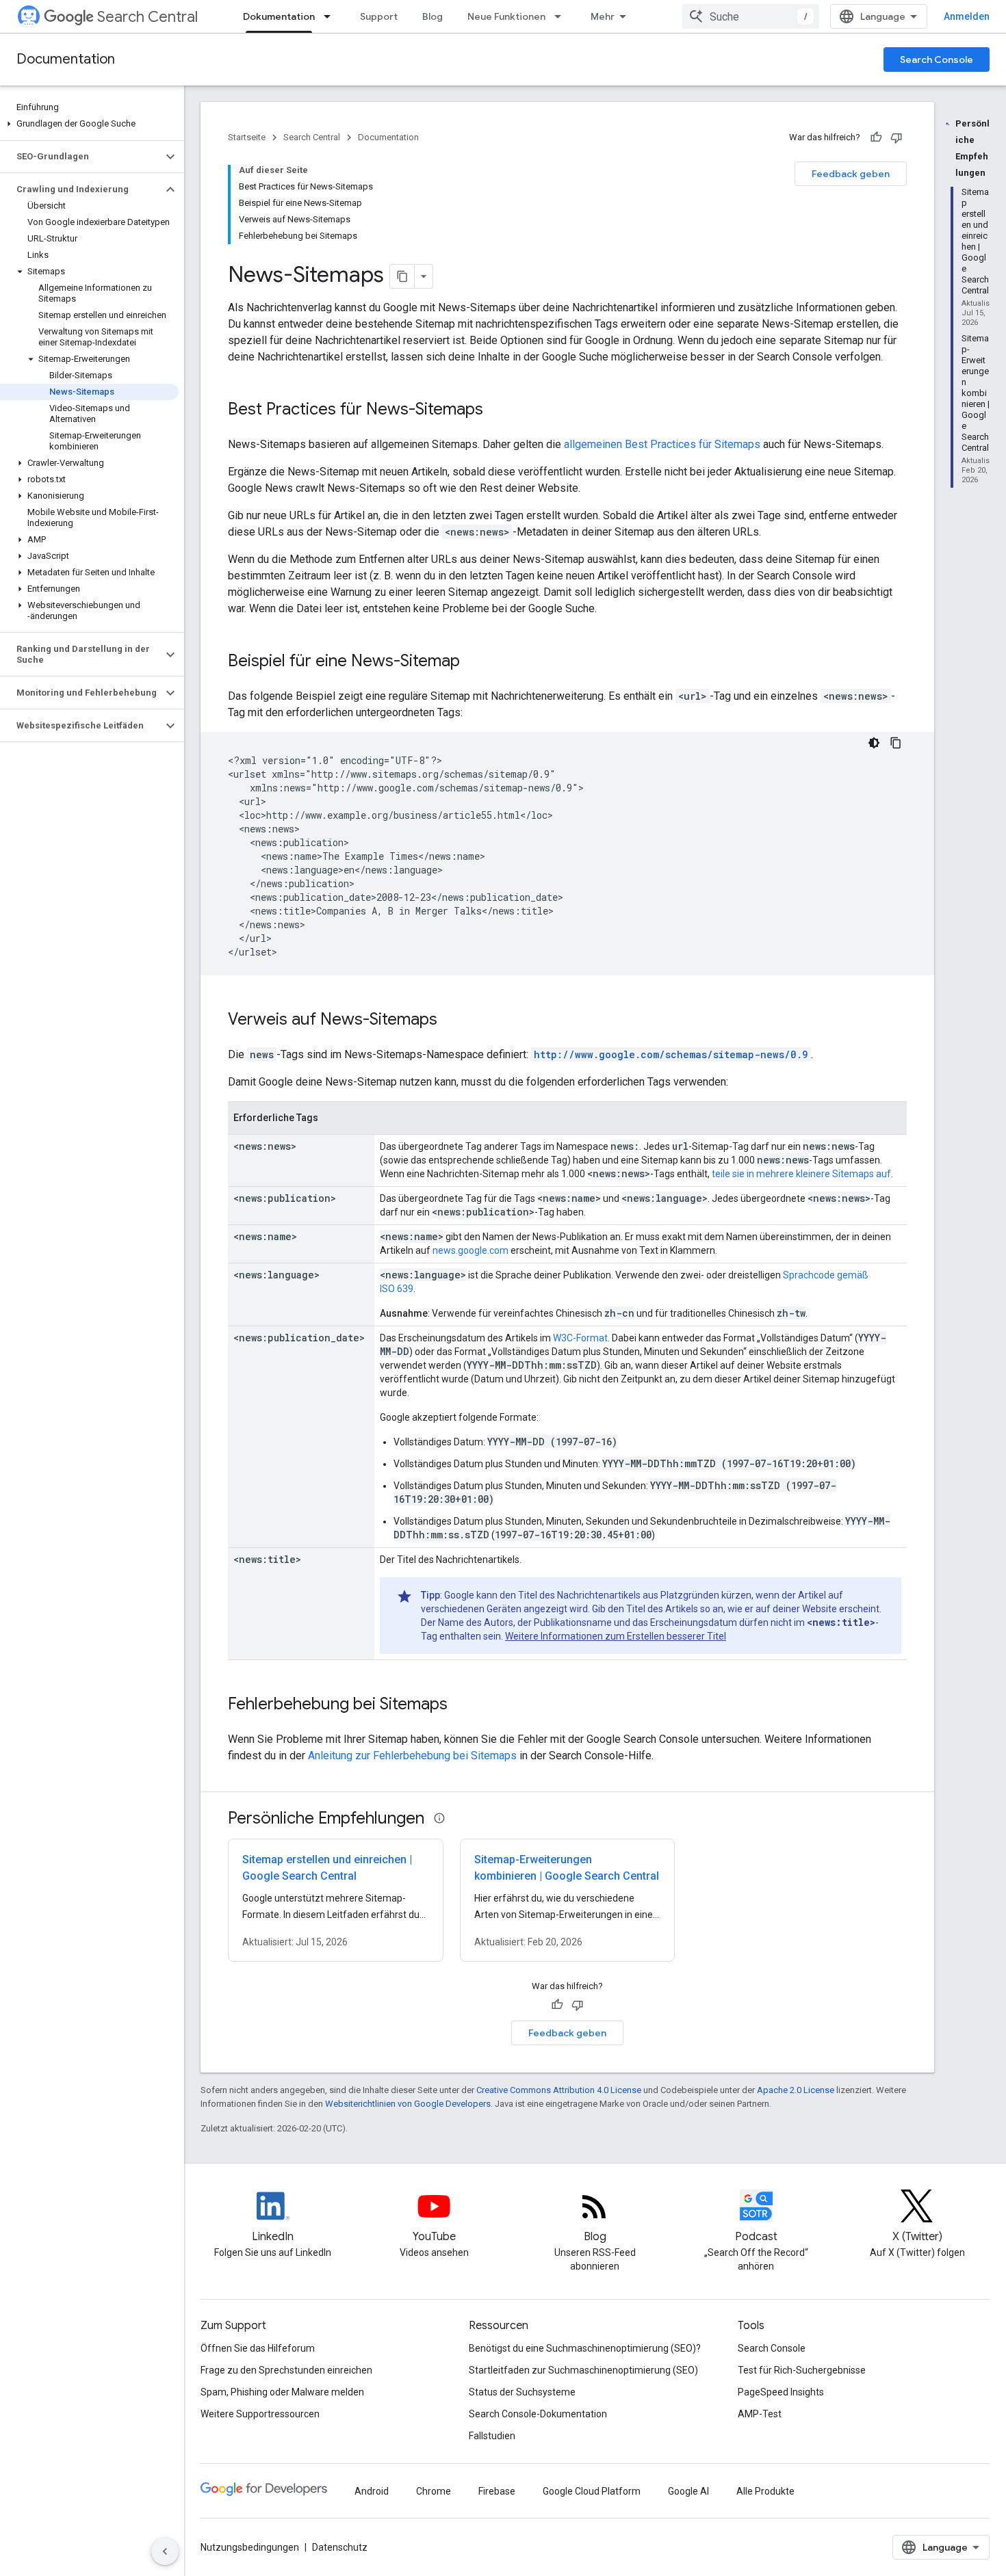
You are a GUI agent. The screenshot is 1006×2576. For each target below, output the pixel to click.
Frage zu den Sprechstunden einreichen (286, 2370)
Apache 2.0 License (796, 2090)
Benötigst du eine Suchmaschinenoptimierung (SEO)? (585, 2348)
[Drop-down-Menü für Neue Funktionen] (562, 16)
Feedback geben (851, 174)
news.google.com (470, 1250)
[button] (89, 124)
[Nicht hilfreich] (897, 137)
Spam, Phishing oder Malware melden (282, 2392)
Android (372, 2491)
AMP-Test (760, 2414)
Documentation (66, 59)
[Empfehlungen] (439, 1818)
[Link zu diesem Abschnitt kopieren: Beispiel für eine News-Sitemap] (474, 662)
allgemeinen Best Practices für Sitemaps (662, 444)
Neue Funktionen (506, 16)
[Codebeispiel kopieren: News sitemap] (896, 743)
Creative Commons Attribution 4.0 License (559, 2090)
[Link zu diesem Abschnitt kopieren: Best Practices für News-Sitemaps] (497, 410)
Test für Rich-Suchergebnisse (802, 2370)
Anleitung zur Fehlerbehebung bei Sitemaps (412, 1756)
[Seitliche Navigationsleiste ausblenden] (165, 2551)
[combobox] (751, 16)
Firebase (497, 2491)
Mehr (603, 16)
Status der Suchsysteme (522, 2392)
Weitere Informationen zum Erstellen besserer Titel (616, 1636)
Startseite (247, 137)
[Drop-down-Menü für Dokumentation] (331, 16)
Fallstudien (492, 2436)
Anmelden (967, 16)
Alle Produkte (765, 2491)
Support (379, 16)
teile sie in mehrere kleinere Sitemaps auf (801, 1174)
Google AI (688, 2491)
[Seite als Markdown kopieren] (402, 276)
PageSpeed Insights (781, 2392)
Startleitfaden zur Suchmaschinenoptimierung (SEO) (583, 2370)
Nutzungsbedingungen (250, 2547)
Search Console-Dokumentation (538, 2414)
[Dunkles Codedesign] (874, 743)
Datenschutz (340, 2547)
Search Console (937, 60)
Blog (433, 16)
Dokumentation (279, 16)
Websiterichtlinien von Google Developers (408, 2104)
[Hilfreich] (876, 137)
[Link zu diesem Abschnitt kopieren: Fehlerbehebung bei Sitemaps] (461, 1705)
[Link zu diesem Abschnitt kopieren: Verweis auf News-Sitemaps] (451, 1021)
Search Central (147, 17)
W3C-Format (580, 1338)
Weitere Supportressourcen (260, 2414)
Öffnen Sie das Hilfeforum (258, 2348)
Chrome (434, 2491)
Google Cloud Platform (592, 2491)
